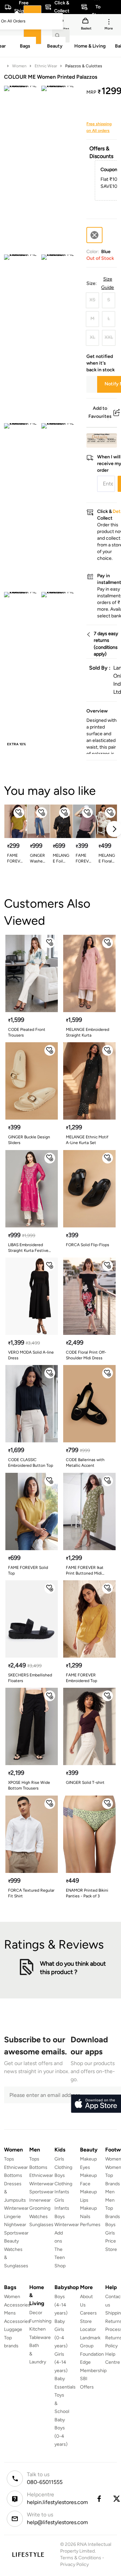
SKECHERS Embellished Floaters (30, 1678)
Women (19, 66)
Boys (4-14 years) (61, 2305)
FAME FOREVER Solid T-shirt (15, 859)
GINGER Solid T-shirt (85, 1783)
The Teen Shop (60, 2258)
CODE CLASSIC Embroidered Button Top (31, 1463)
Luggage (13, 2329)
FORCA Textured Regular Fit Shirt (31, 1893)
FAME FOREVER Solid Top (28, 1570)
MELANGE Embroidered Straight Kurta (88, 1032)
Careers (88, 2313)
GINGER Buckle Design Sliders (29, 1140)
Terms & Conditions (81, 2558)
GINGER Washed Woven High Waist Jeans (37, 859)
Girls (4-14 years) (61, 2362)
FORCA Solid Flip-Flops (88, 1245)
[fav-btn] (19, 813)
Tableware (40, 2337)
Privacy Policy (74, 2564)
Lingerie (12, 2217)
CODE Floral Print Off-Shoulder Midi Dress (86, 1355)
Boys (110, 2225)
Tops (9, 2159)
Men (110, 2192)
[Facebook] (99, 2499)
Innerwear (40, 2200)
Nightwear (15, 2225)
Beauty (11, 2241)
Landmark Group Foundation (92, 2346)
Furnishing (40, 2321)
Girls (110, 2233)
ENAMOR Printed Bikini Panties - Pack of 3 (87, 1893)
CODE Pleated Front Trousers (27, 1032)
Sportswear (16, 2233)
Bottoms (13, 2175)
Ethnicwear (16, 2167)
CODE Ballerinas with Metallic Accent (85, 1463)
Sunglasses (41, 2225)
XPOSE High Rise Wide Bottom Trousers (29, 1785)
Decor (36, 2313)
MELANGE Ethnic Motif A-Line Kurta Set (87, 1140)
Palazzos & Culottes (84, 66)
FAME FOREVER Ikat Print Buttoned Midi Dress (85, 1571)
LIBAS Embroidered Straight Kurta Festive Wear (28, 1248)
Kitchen (37, 2329)
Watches (38, 2217)
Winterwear (16, 2208)
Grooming (40, 2208)
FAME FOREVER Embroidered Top (82, 1678)
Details (100, 437)
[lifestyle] (28, 2554)
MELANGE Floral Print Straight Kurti (107, 859)
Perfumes (90, 2225)
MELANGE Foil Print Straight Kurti (61, 859)
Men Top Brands (113, 2208)
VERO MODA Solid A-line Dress (31, 1355)
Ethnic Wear (46, 66)
